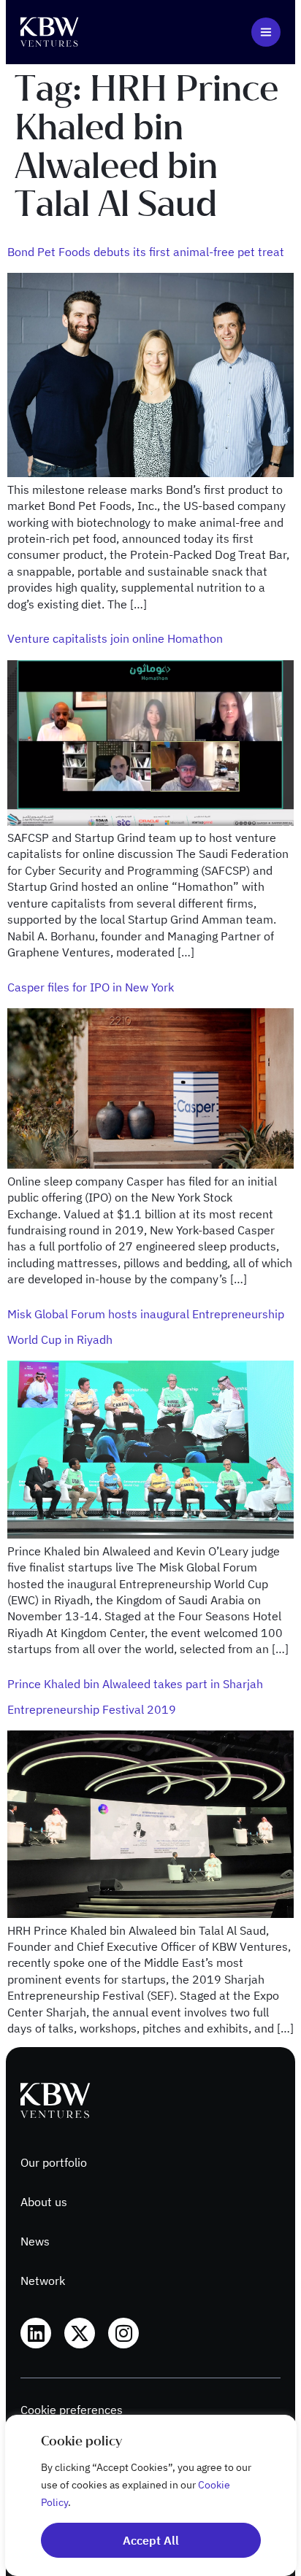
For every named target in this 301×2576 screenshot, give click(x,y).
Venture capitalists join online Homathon (115, 638)
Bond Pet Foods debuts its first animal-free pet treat (146, 252)
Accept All (151, 2540)
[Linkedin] (36, 2333)
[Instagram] (123, 2333)
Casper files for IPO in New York (91, 987)
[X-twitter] (80, 2333)
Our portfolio (54, 2162)
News (35, 2241)
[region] (150, 2495)
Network (43, 2281)
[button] (266, 32)
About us (44, 2202)
